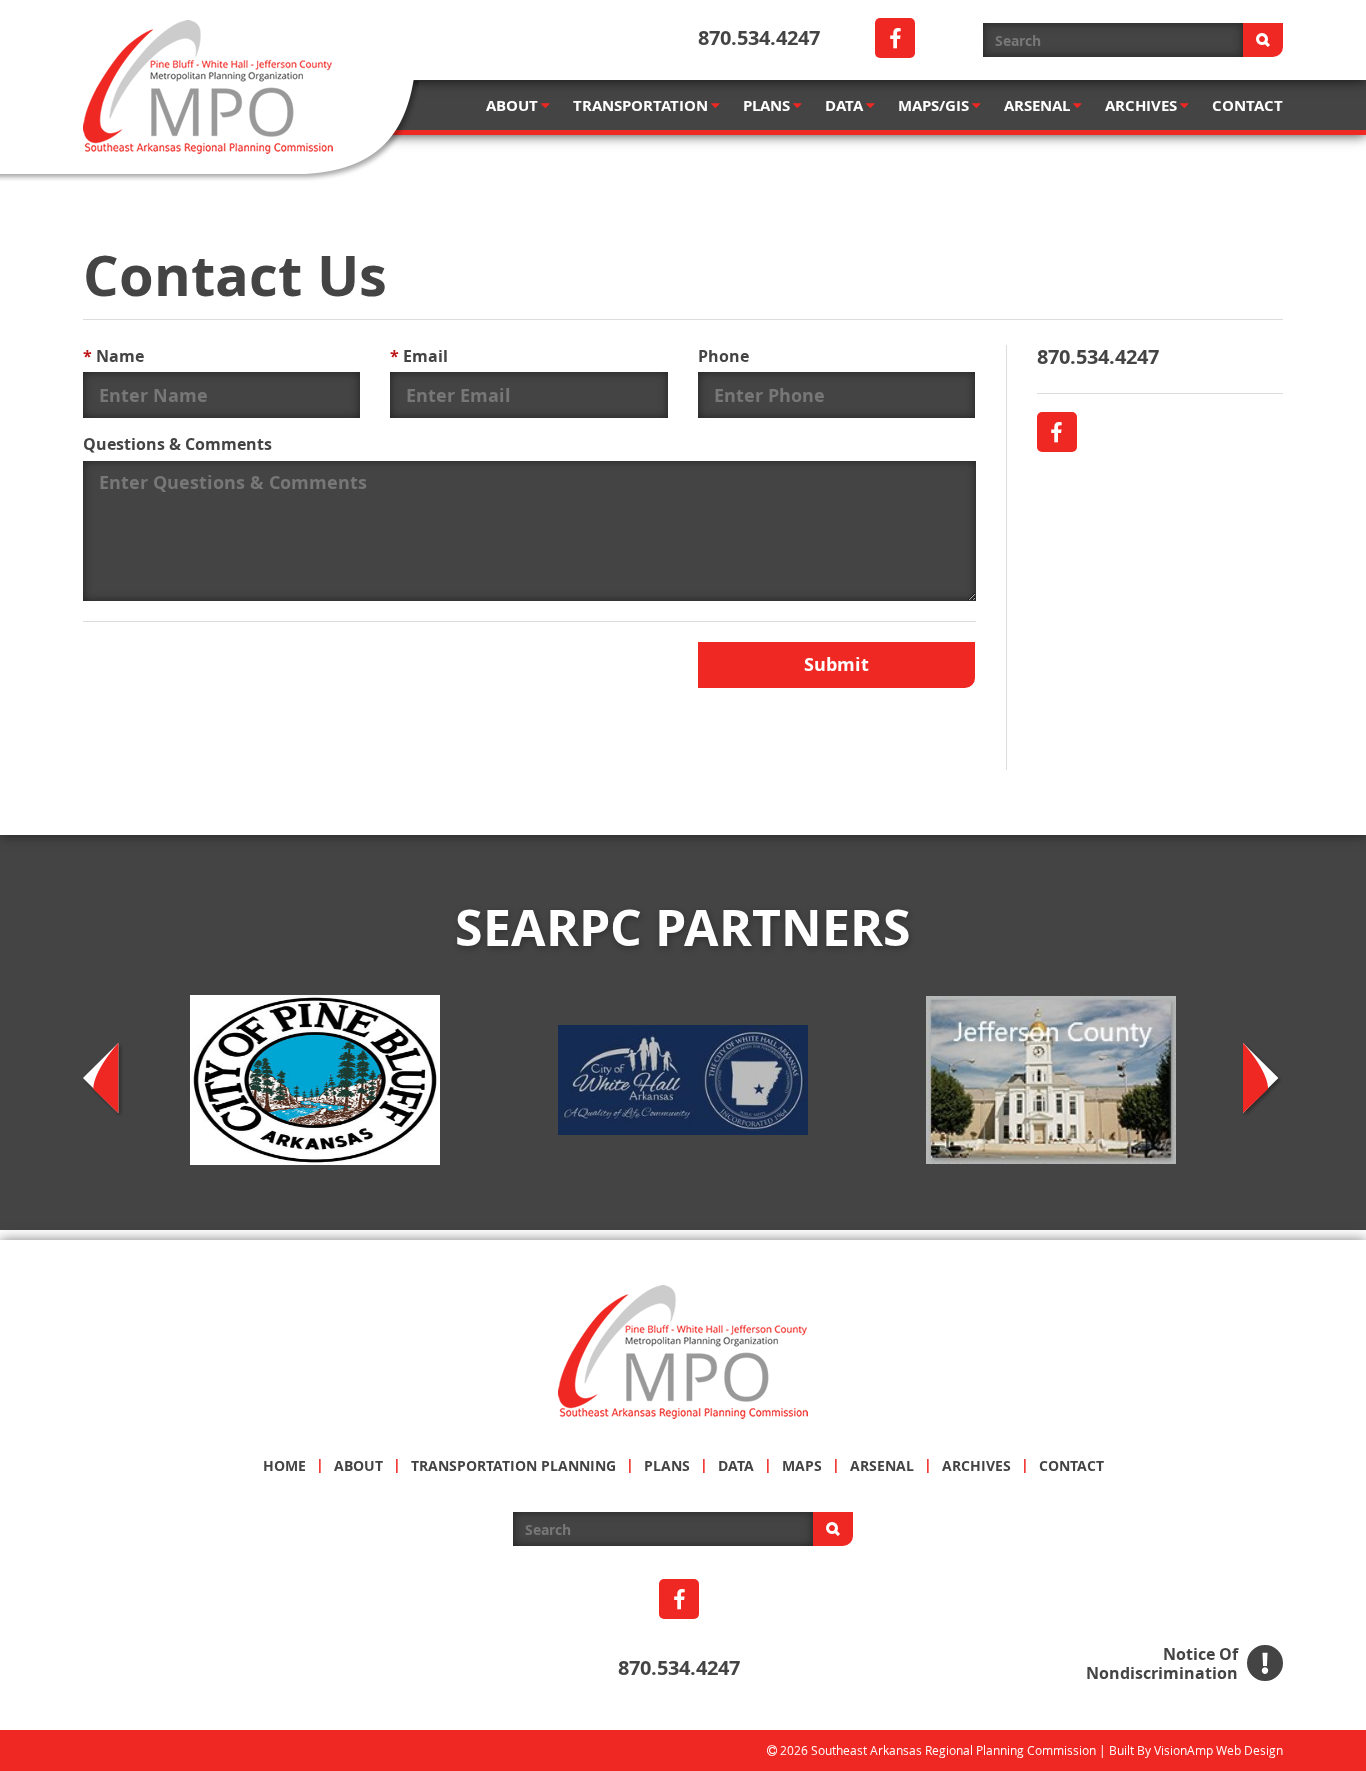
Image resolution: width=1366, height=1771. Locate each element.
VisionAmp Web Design (1218, 1750)
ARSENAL (1037, 105)
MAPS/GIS (933, 105)
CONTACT (1247, 105)
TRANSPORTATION (640, 105)
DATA (844, 105)
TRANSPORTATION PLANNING (513, 1465)
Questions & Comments (177, 444)
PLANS (766, 105)
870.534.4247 (759, 37)
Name (113, 356)
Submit (836, 664)
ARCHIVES (1141, 105)
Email (419, 356)
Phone (723, 356)
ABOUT (512, 105)
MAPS (802, 1465)
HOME (284, 1465)
